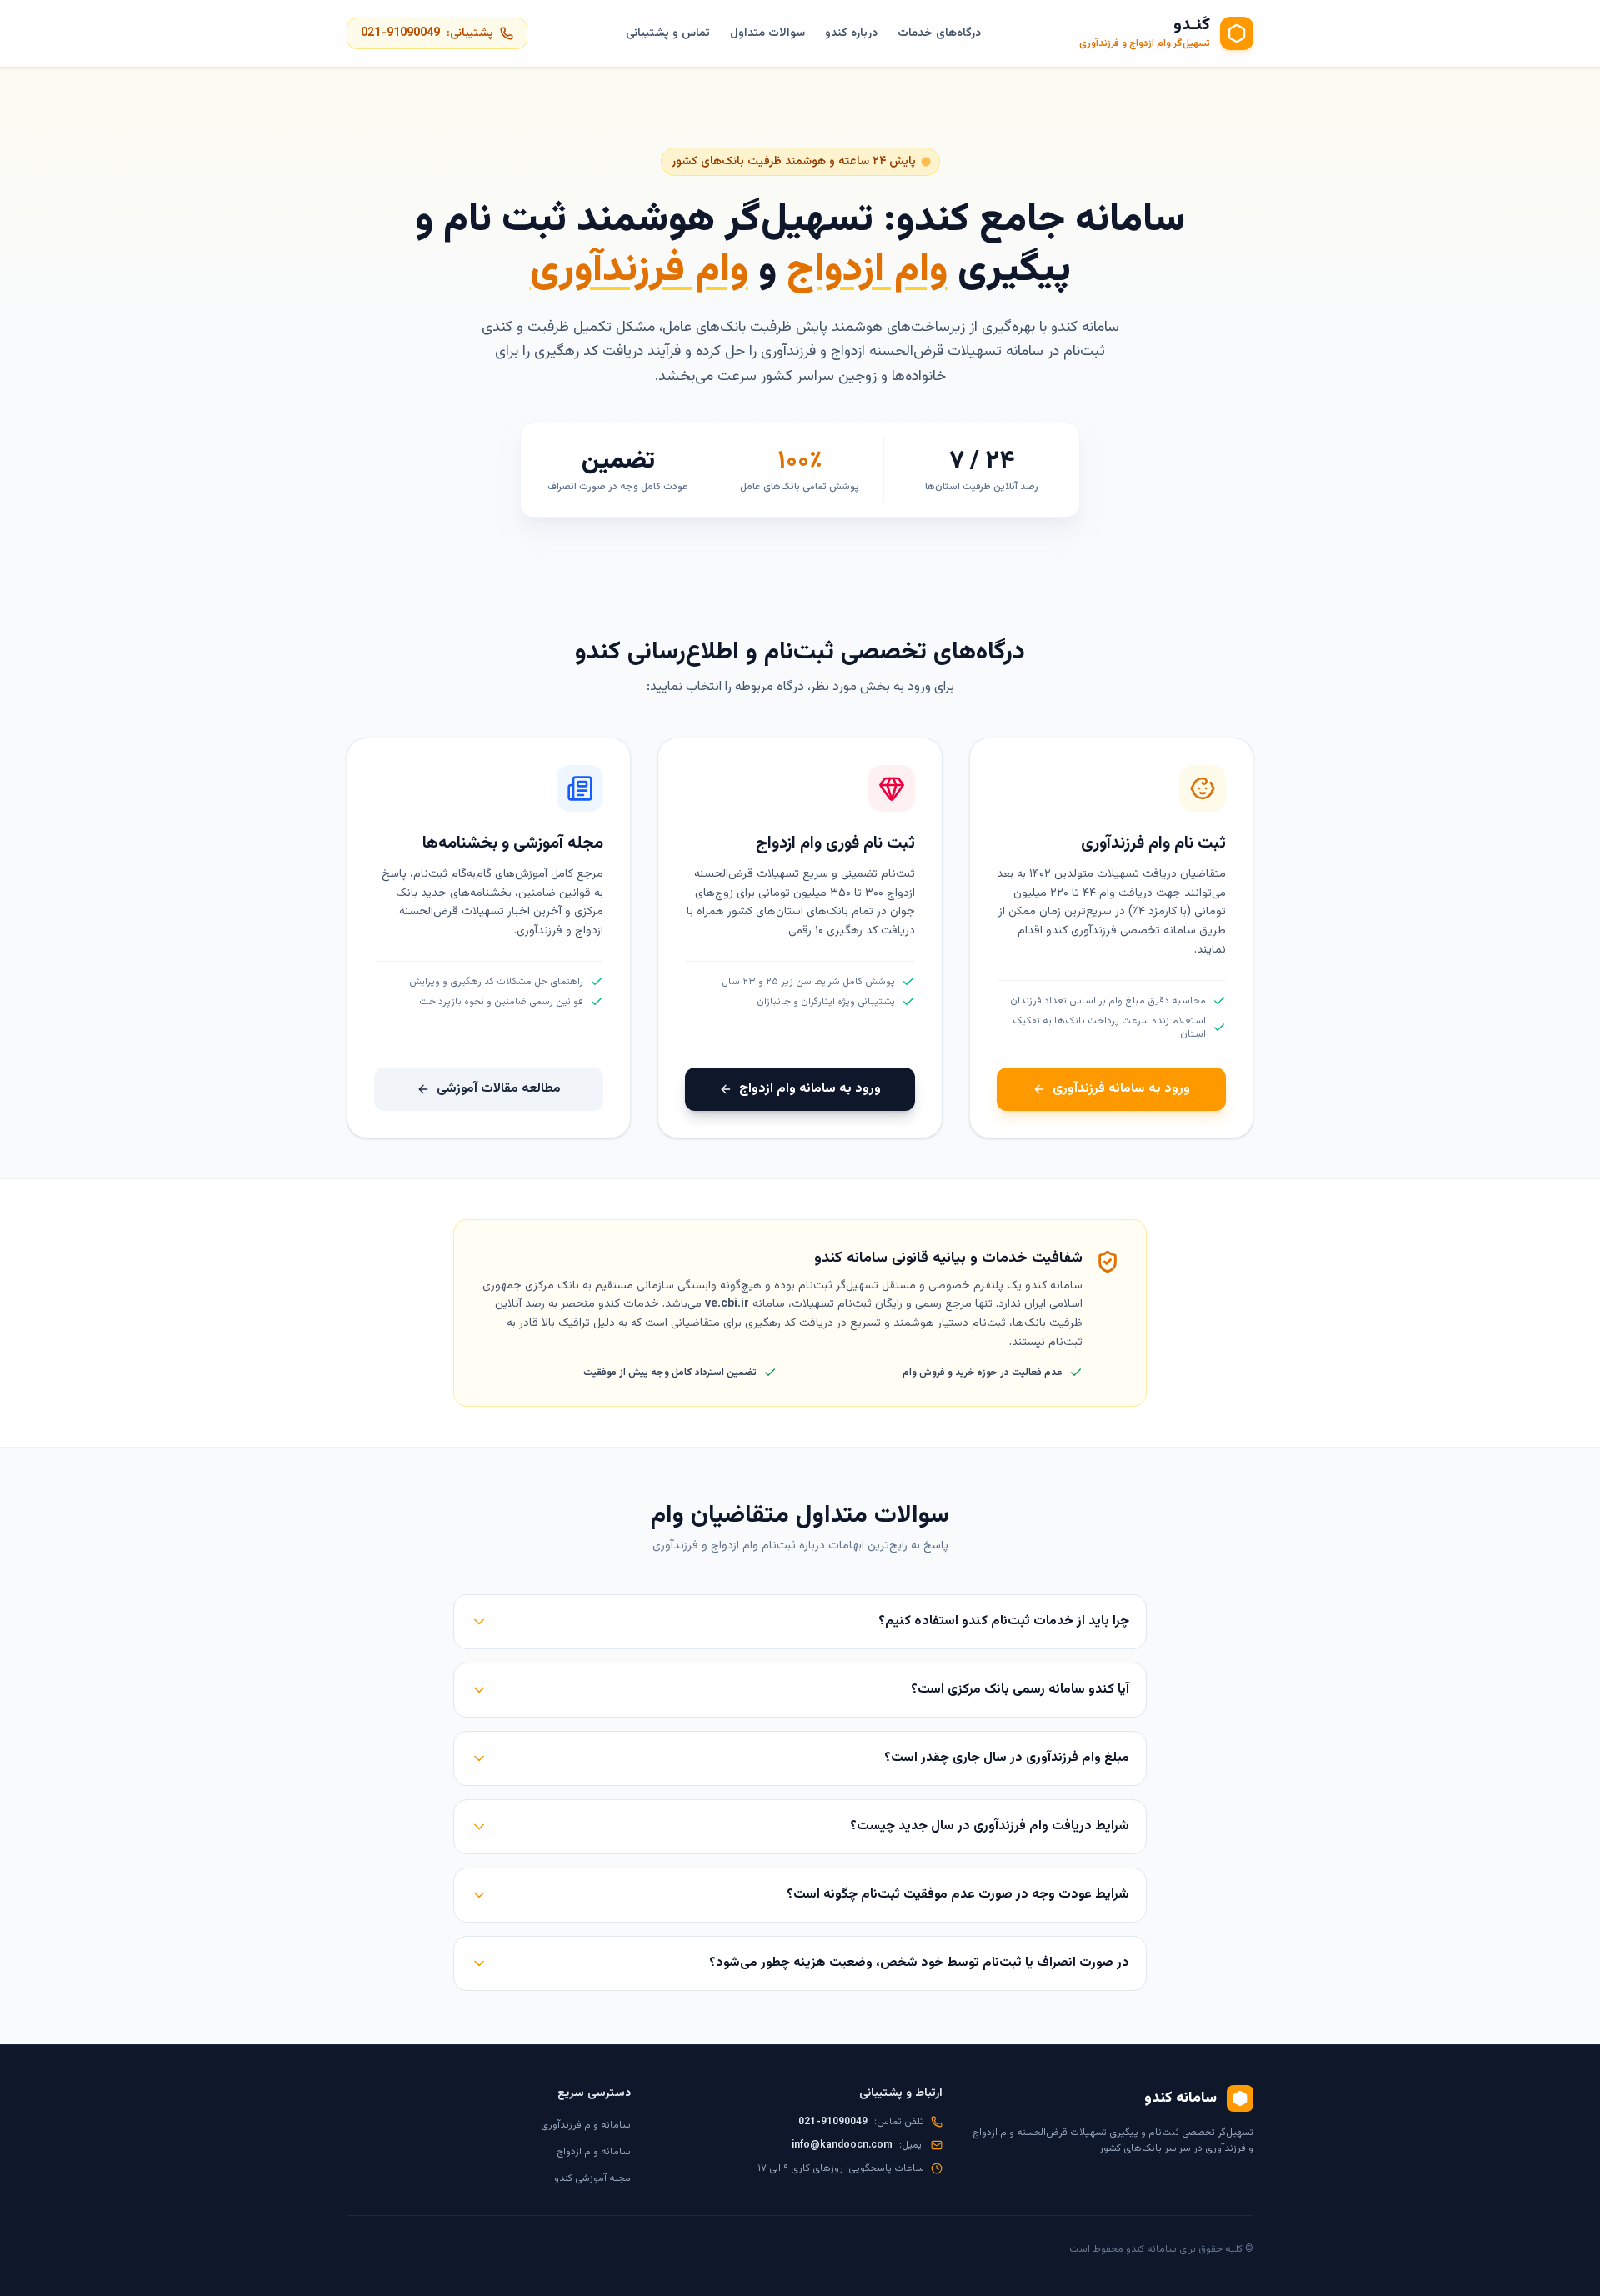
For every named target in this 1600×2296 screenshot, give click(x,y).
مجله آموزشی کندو (592, 2178)
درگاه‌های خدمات (939, 33)
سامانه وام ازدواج (594, 2152)
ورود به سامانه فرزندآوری (1121, 1089)
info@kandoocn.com (842, 2145)
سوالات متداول (767, 33)
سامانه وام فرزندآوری (586, 2125)
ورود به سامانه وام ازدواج (810, 1089)
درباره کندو (851, 33)
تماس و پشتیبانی (668, 33)
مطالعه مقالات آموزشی (499, 1089)
